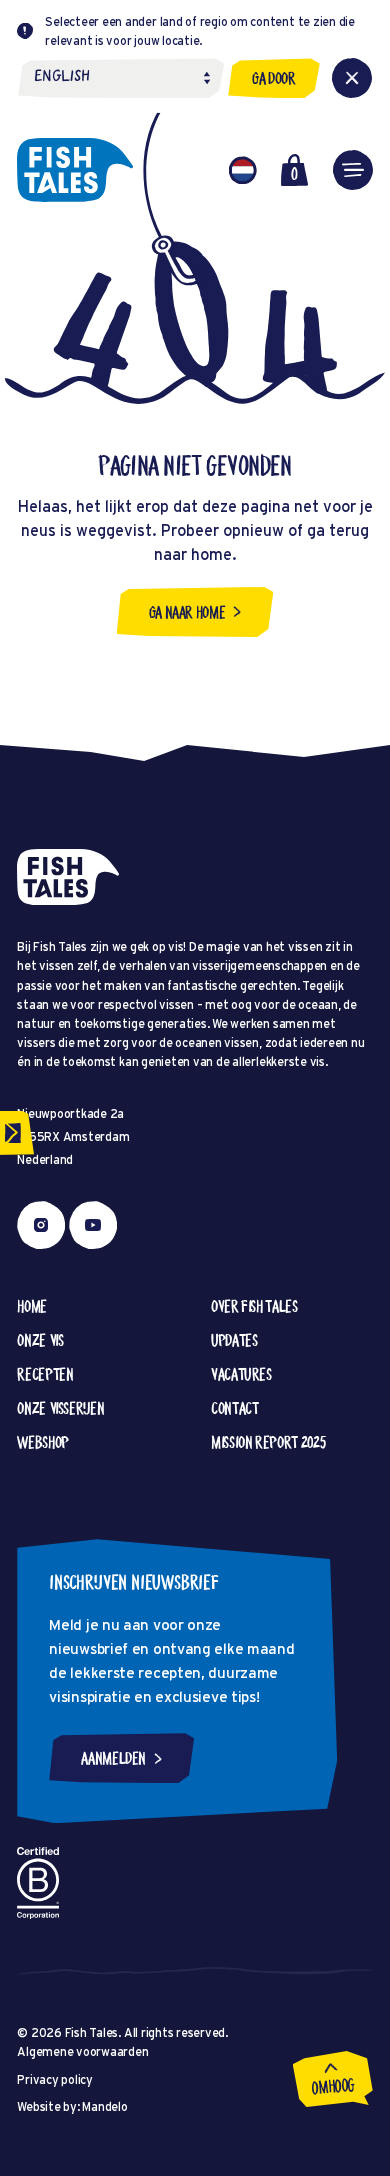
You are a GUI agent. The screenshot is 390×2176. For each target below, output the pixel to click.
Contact (234, 1408)
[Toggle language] (243, 170)
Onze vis (40, 1340)
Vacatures (241, 1374)
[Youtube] (93, 1225)
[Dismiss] (352, 78)
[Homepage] (75, 170)
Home (32, 1306)
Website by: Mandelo (72, 2106)
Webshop (42, 1442)
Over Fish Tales (254, 1306)
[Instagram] (41, 1225)
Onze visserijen (60, 1408)
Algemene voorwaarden (82, 2051)
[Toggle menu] (353, 170)
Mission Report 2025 (268, 1442)
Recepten (45, 1374)
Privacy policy (55, 2079)
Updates (234, 1340)
